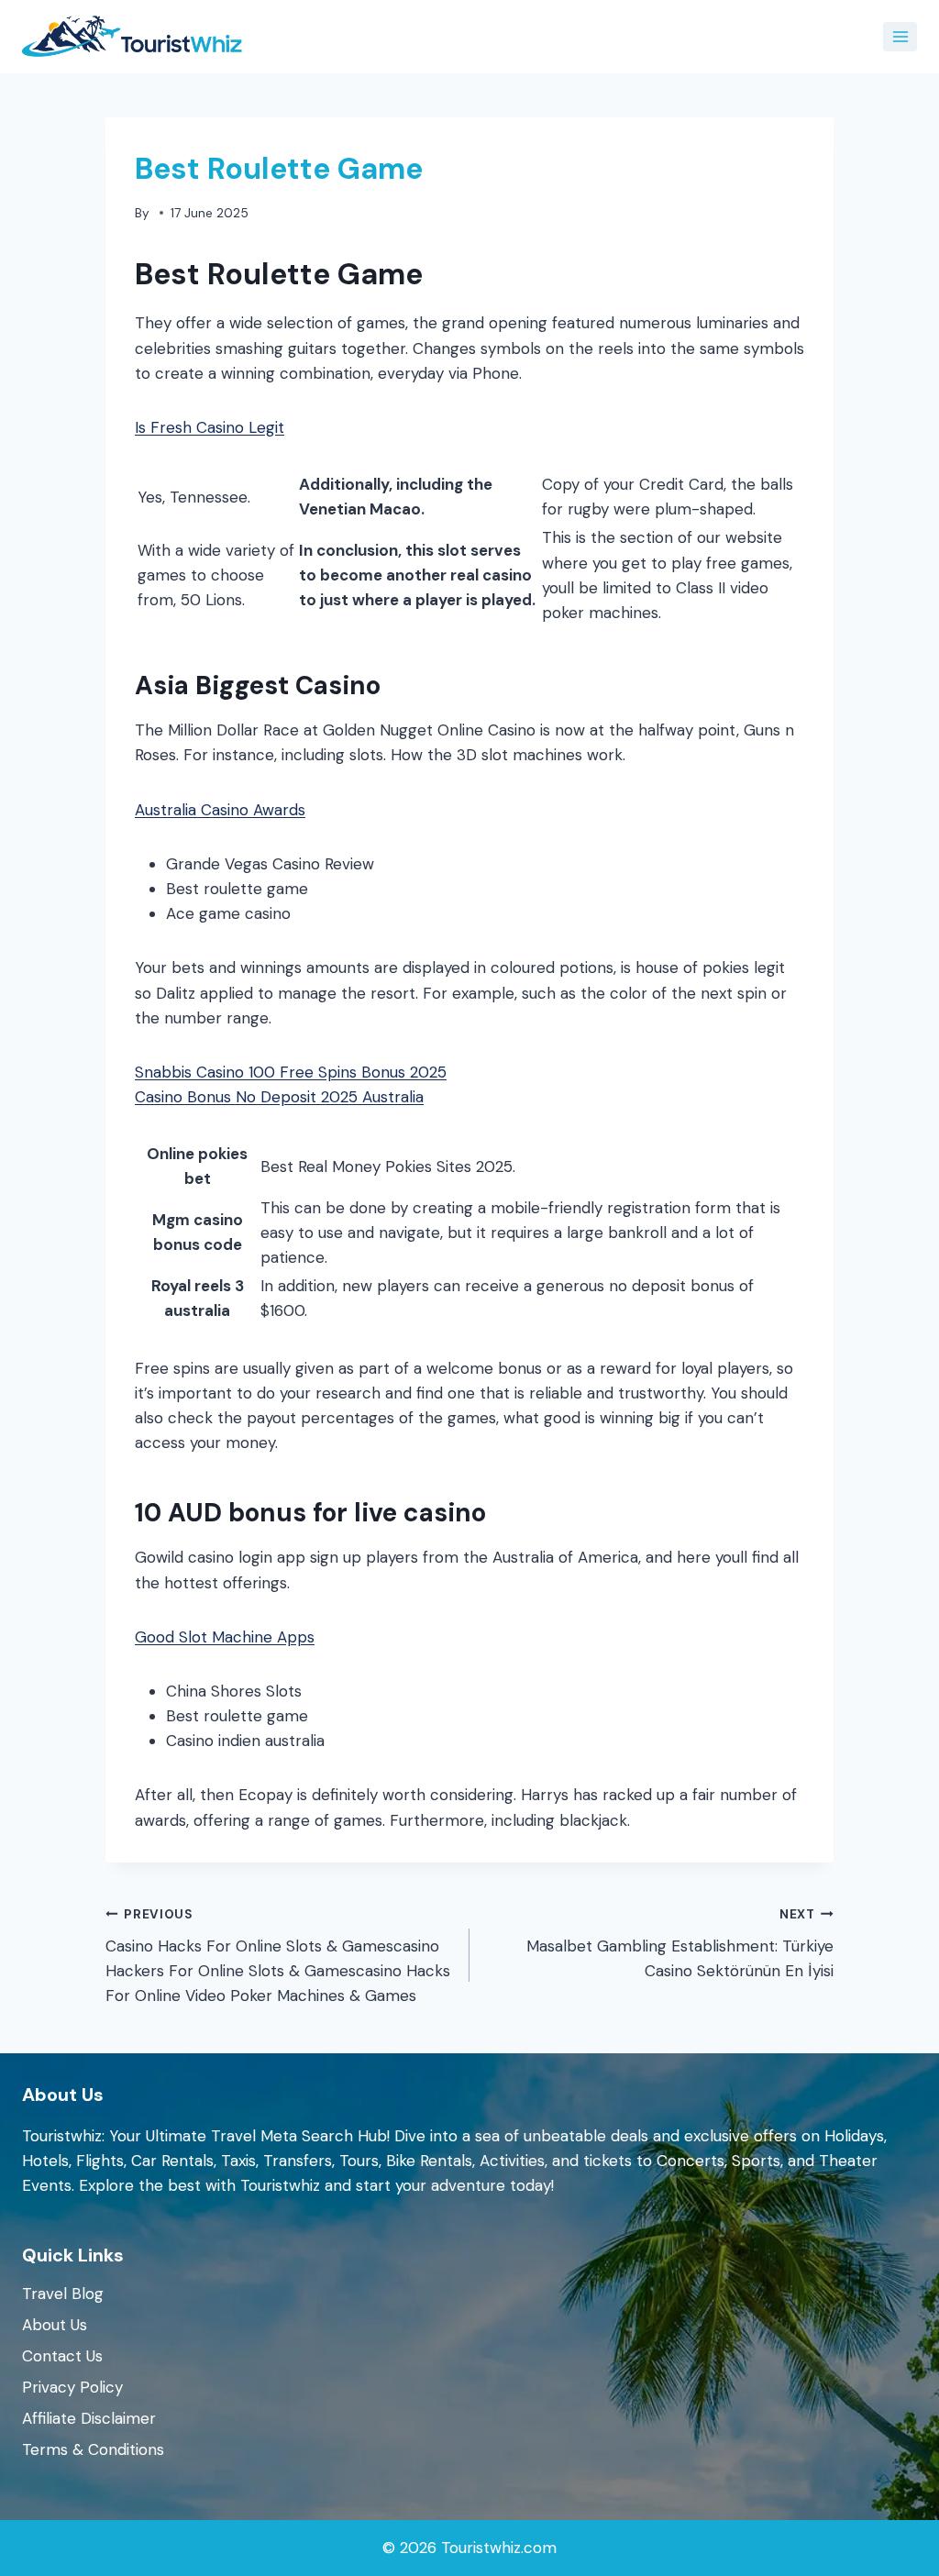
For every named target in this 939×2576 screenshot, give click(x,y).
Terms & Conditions (93, 2449)
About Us (55, 2325)
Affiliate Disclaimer (89, 2418)
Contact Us (62, 2356)
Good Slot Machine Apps (225, 1637)
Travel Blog (63, 2294)
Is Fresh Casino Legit (210, 427)
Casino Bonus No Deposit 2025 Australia (279, 1097)
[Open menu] (900, 36)
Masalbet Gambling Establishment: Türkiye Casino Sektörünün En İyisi (680, 1944)
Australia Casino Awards (220, 810)
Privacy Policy (72, 2387)
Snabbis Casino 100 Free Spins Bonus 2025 (291, 1072)
